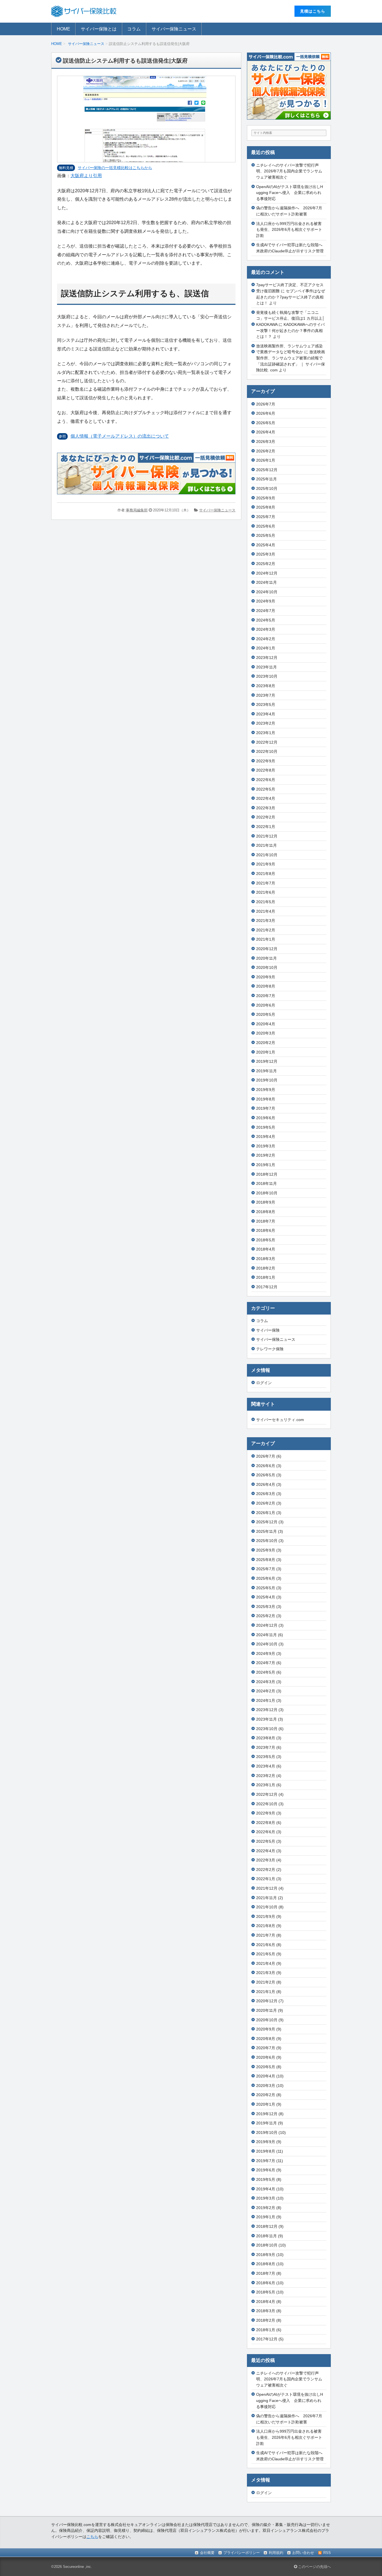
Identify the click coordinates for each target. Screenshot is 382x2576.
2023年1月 (266, 733)
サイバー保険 (268, 1330)
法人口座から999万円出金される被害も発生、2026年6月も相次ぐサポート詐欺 (289, 230)
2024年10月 (267, 592)
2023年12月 (267, 658)
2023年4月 (266, 714)
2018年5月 (266, 1240)
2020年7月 (266, 996)
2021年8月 (266, 874)
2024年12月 (267, 573)
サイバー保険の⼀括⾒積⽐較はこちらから (115, 168)
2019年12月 (267, 1061)
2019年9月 (266, 1090)
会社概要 (207, 2553)
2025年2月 (266, 564)
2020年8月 (266, 986)
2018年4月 (266, 1249)
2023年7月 (266, 695)
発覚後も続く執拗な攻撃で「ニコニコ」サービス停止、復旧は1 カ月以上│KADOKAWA (290, 318)
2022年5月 (266, 789)
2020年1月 (266, 1052)
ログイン (264, 1383)
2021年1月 (266, 939)
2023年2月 (266, 723)
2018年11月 (267, 1183)
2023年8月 (266, 686)
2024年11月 (267, 582)
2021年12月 (267, 836)
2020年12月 (267, 949)
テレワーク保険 (270, 1349)
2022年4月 (266, 798)
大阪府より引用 (86, 176)
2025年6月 (266, 526)
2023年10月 (267, 676)
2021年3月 (266, 921)
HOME (63, 29)
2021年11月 (267, 845)
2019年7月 (266, 1108)
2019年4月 (266, 1137)
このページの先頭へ (314, 2567)
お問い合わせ (303, 2553)
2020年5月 (266, 1014)
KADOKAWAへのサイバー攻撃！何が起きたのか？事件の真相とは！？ (290, 330)
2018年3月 (266, 1259)
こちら (92, 2537)
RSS (327, 2553)
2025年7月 (266, 517)
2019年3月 (266, 1146)
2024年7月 (266, 611)
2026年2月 (266, 451)
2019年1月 (266, 1165)
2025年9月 (266, 498)
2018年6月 (266, 1230)
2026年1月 (266, 460)
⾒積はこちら (313, 11)
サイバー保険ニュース (174, 29)
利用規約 (276, 2553)
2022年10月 (267, 751)
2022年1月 (266, 827)
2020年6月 (266, 1005)
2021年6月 (266, 892)
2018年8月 (266, 1212)
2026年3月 (266, 442)
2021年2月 (266, 930)
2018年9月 (266, 1202)
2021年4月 (266, 911)
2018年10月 (267, 1193)
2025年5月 (266, 535)
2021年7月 (266, 883)
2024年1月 (266, 648)
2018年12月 (267, 1174)
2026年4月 (266, 432)
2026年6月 (266, 413)
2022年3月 (266, 808)
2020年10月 (267, 967)
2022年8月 (266, 770)
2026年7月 (266, 404)
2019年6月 (266, 1118)
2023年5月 (266, 705)
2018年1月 (266, 1277)
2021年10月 (267, 855)
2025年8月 (266, 507)
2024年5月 (266, 620)
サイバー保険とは (99, 29)
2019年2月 (266, 1155)
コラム (134, 29)
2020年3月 (266, 1033)
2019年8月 (266, 1099)
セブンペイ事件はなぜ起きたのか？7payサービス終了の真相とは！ (291, 297)
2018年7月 (266, 1221)
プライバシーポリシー (242, 2553)
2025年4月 (266, 545)
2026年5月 (266, 423)
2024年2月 (266, 639)
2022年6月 (266, 780)
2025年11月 (267, 479)
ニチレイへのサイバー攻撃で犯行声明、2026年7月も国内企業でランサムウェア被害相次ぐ (289, 171)
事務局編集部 (137, 510)
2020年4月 (266, 1024)
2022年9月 (266, 761)
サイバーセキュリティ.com (280, 1420)
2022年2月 (266, 817)
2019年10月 (267, 1080)
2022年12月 (267, 742)
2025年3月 (266, 554)
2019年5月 (266, 1127)
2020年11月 (267, 958)
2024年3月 (266, 629)
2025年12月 (267, 470)
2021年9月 (266, 864)
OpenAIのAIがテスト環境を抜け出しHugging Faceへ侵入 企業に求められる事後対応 (290, 193)
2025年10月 (267, 488)
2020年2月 (266, 1043)
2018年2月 (266, 1268)
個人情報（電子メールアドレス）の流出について (120, 436)
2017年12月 (267, 1287)
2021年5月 (266, 902)
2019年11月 (267, 1071)
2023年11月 (267, 667)
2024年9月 (266, 601)
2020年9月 (266, 977)
